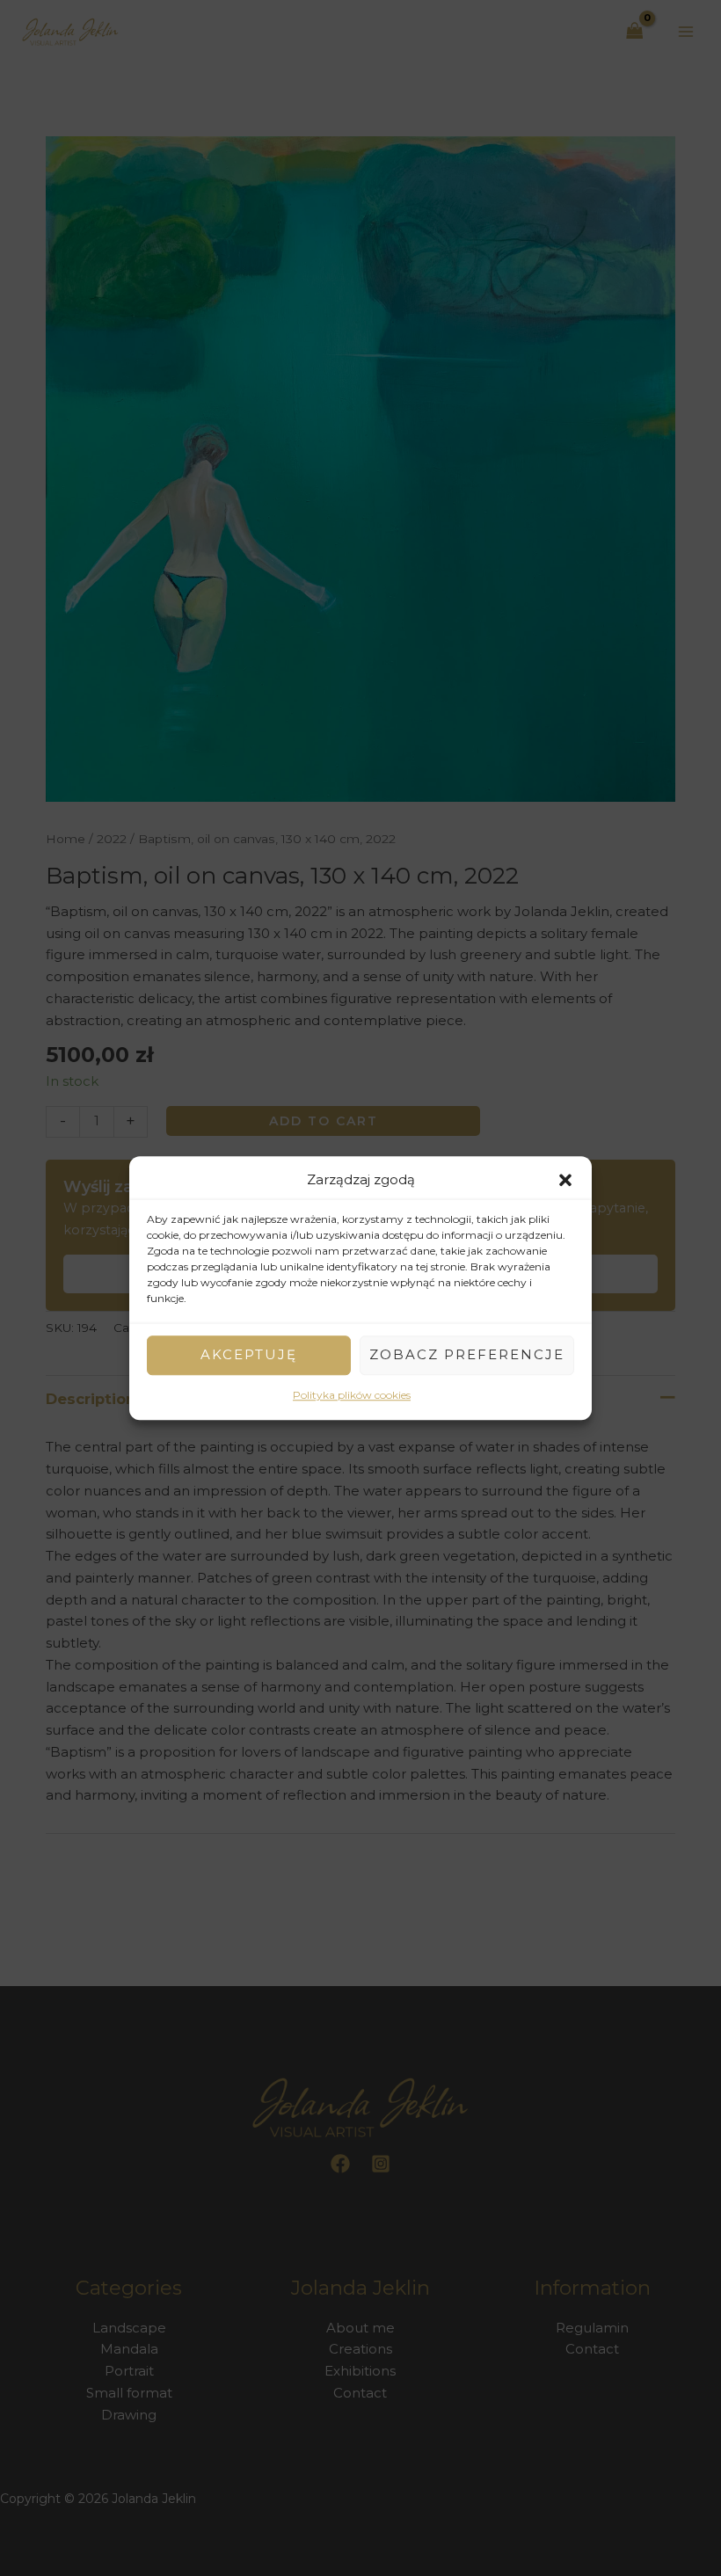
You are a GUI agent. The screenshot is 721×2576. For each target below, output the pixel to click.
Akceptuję (249, 1355)
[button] (565, 1181)
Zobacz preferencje (467, 1355)
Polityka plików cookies (352, 1395)
